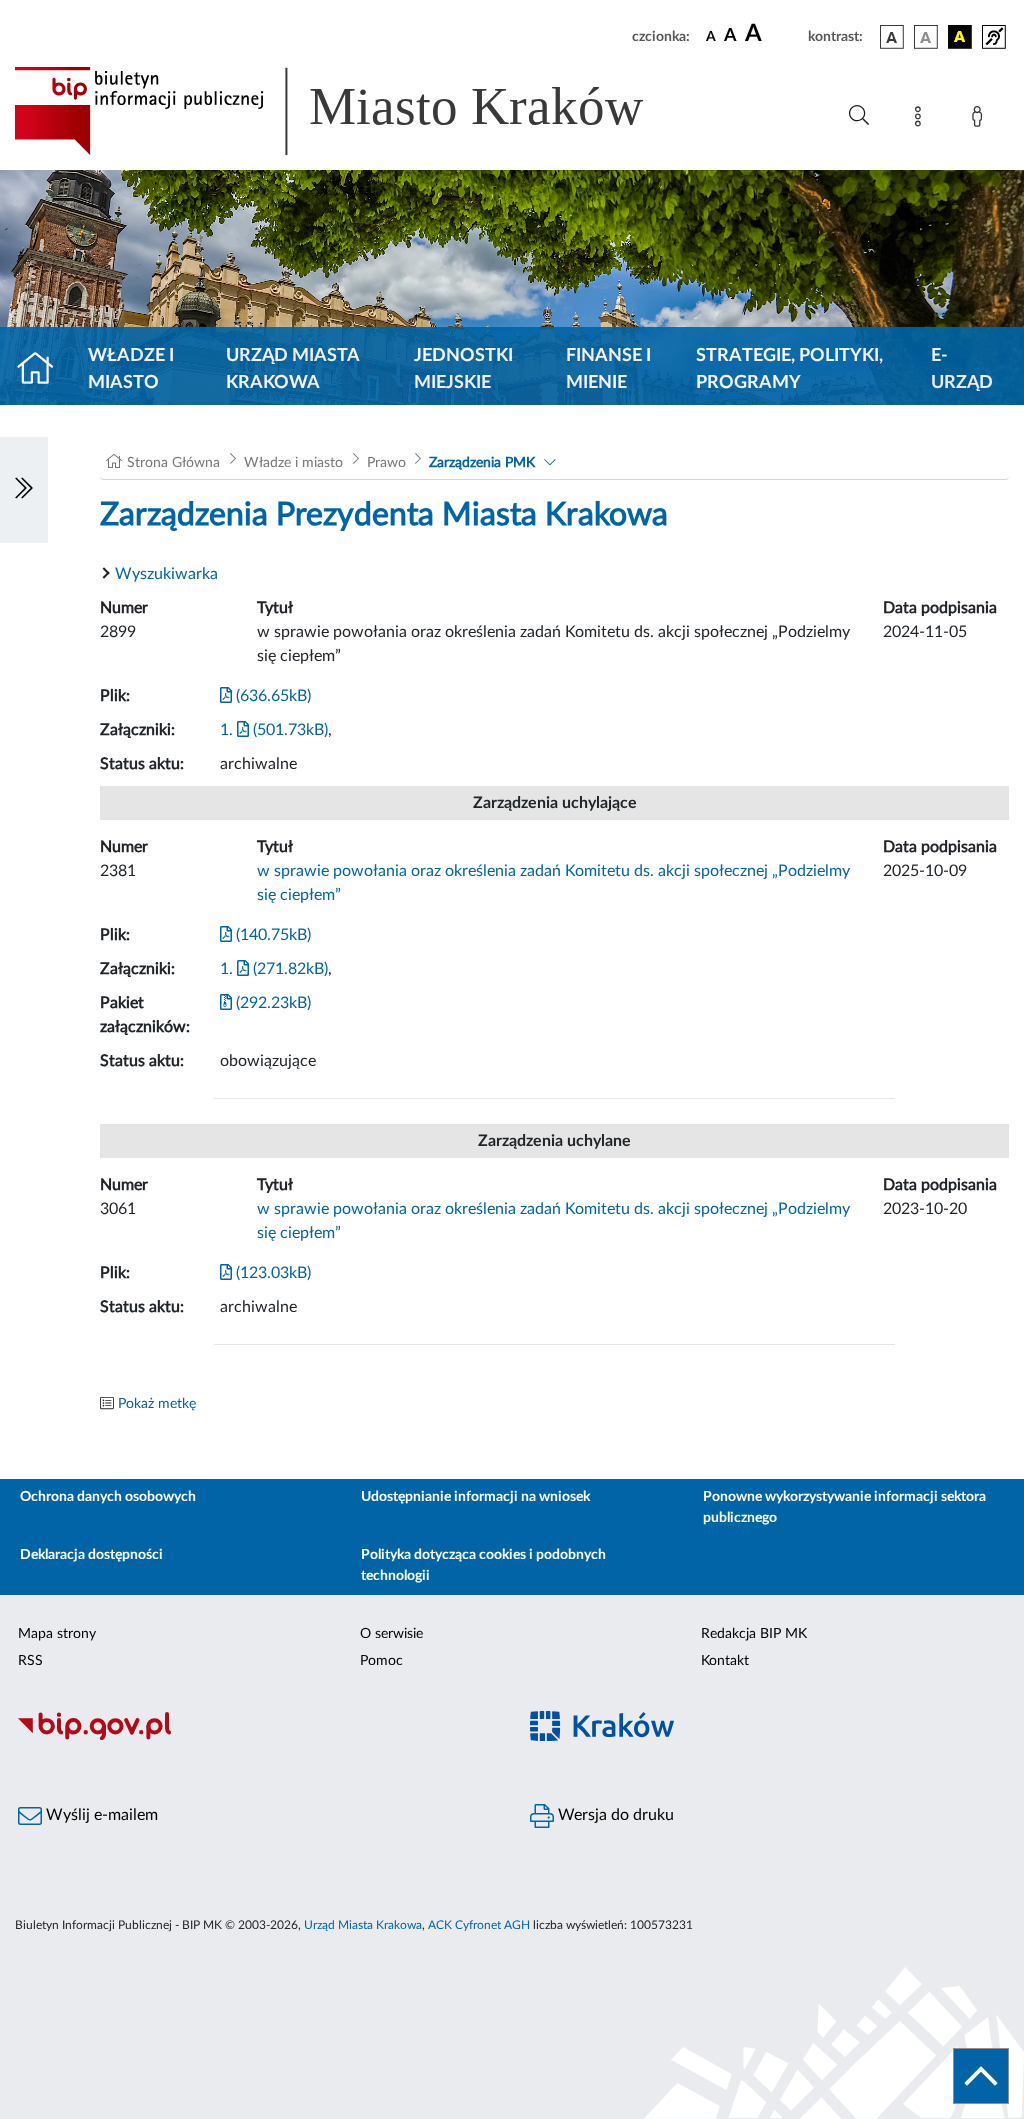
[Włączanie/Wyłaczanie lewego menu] (24, 490)
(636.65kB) (271, 696)
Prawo (386, 463)
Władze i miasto (131, 369)
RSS (30, 1661)
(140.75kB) (271, 935)
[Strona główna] (43, 370)
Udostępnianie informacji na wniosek (475, 1497)
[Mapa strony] (922, 120)
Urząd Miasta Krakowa (292, 369)
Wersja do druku (614, 1815)
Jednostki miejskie (463, 369)
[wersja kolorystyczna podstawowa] (892, 37)
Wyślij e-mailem (100, 1815)
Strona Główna (173, 463)
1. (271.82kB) (274, 969)
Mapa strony (57, 1634)
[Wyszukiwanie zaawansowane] (859, 116)
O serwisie (391, 1634)
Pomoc (381, 1661)
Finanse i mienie (608, 369)
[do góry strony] (981, 2076)
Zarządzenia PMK (482, 463)
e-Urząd (962, 369)
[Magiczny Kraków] (768, 1737)
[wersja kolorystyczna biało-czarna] (926, 37)
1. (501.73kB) (274, 730)
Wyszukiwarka (166, 574)
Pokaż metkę (157, 1404)
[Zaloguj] (981, 120)
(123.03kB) (271, 1273)
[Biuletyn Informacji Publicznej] (256, 1737)
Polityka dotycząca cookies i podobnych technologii (483, 1565)
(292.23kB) (271, 1003)
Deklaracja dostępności (91, 1555)
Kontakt (725, 1661)
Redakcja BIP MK (754, 1634)
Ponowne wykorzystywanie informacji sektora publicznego (844, 1507)
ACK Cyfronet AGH (479, 1925)
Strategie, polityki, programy (789, 369)
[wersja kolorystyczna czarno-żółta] (960, 37)
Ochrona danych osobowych (108, 1497)
